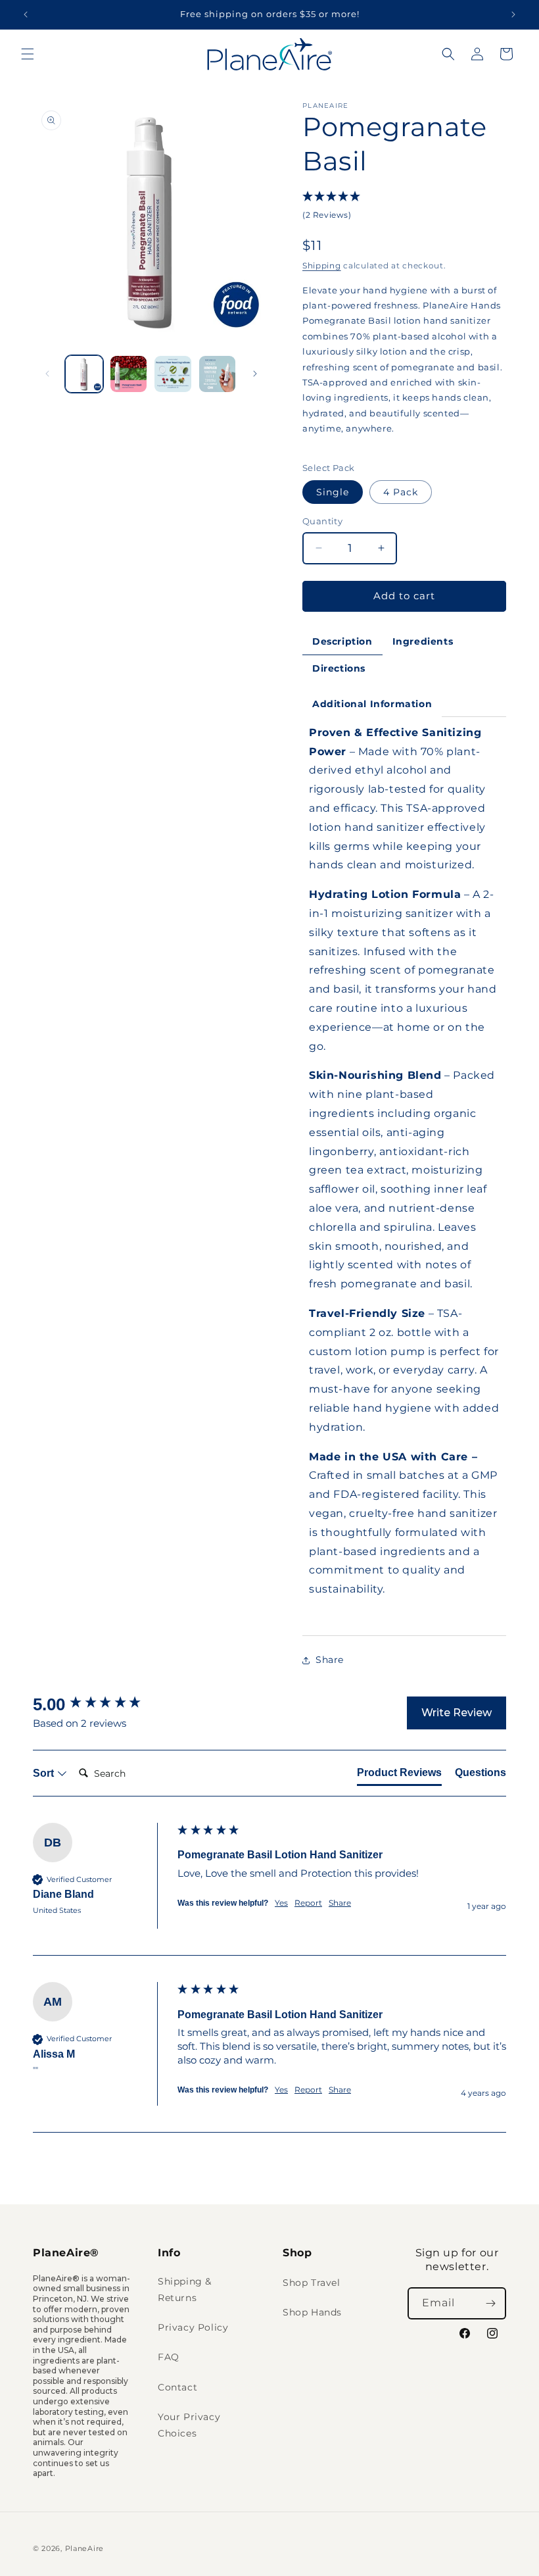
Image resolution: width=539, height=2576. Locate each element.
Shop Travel (312, 2283)
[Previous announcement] (26, 14)
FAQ (169, 2357)
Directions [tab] (339, 668)
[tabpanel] (404, 1176)
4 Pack (401, 492)
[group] (102, 1704)
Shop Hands (312, 2312)
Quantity (322, 521)
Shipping (322, 265)
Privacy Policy (193, 2327)
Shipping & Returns (185, 2290)
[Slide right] (255, 374)
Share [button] (330, 1660)
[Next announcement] (513, 14)
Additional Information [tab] (372, 704)
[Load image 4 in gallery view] (218, 374)
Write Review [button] (457, 1713)
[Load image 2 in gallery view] (129, 374)
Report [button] (308, 1903)
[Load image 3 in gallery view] (173, 374)
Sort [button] (45, 1773)
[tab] (399, 1775)
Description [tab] (342, 641)
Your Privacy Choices (189, 2425)
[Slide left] (47, 374)
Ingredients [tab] (423, 641)
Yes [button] (281, 1903)
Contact (177, 2387)
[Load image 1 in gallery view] (84, 374)
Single (333, 492)
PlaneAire (84, 2548)
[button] (28, 54)
